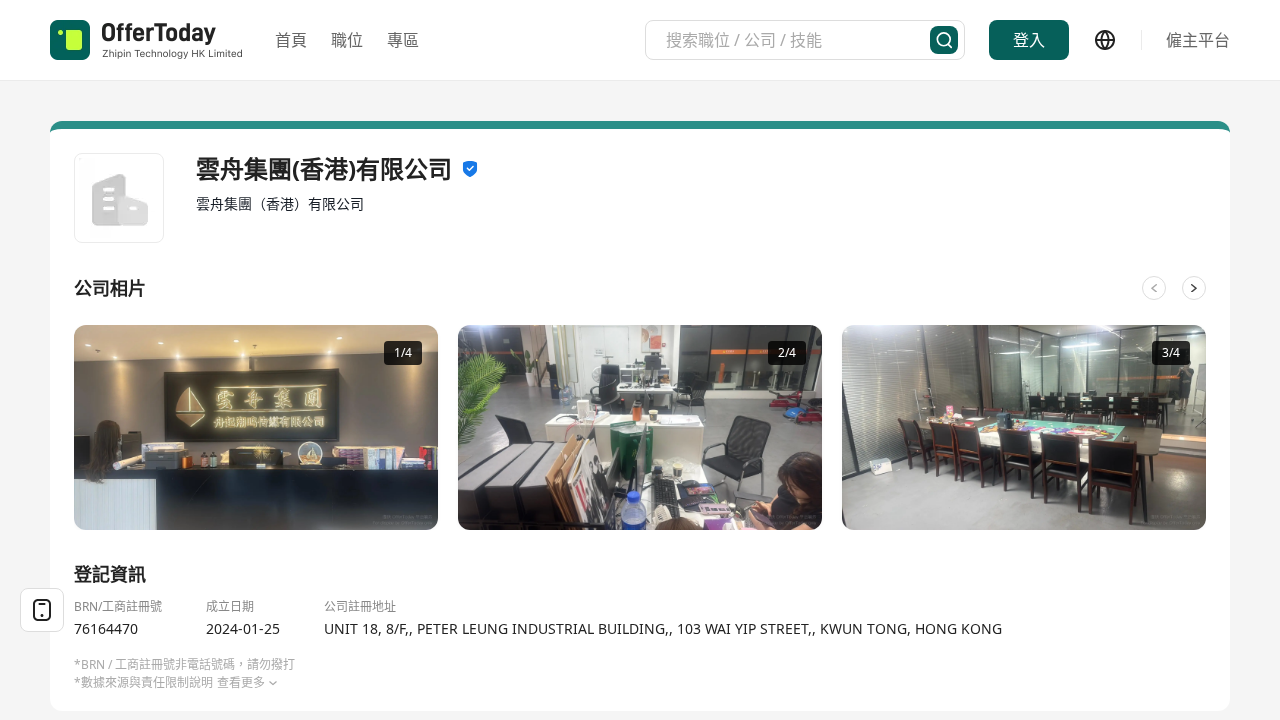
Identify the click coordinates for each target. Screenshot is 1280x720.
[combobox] (798, 40)
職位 (347, 40)
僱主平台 (1198, 40)
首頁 (291, 40)
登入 (1029, 40)
